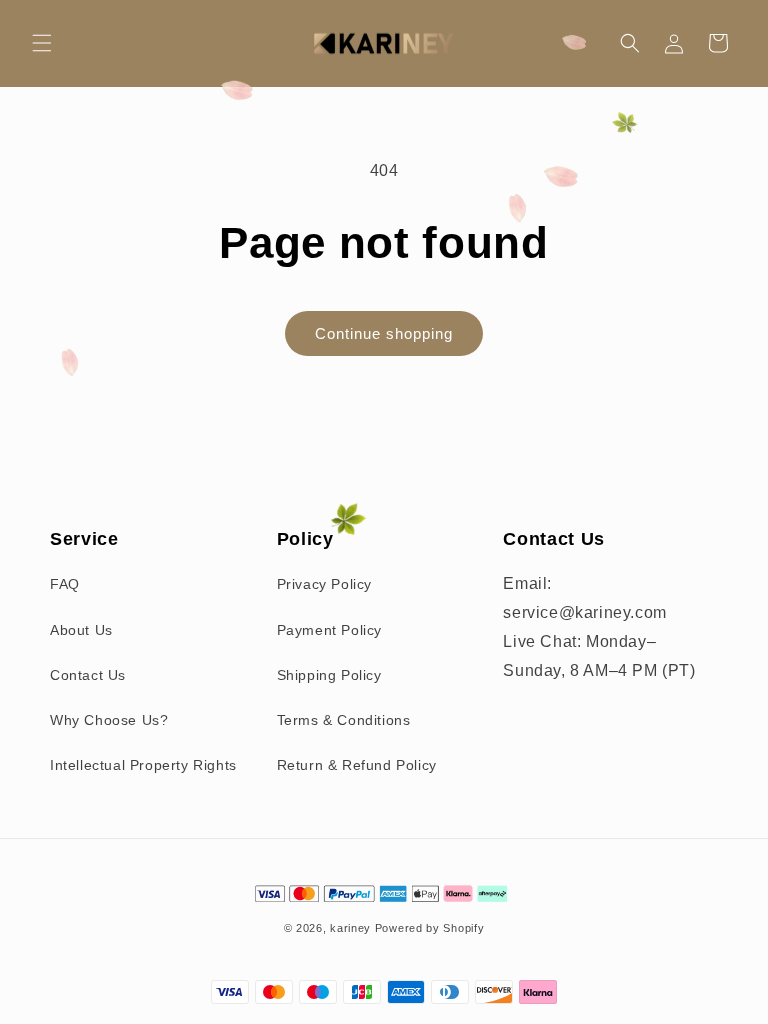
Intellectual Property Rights (143, 765)
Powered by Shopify (430, 928)
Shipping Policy (329, 675)
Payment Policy (329, 630)
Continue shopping (384, 333)
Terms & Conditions (344, 720)
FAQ (65, 584)
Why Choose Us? (109, 720)
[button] (42, 43)
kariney (350, 928)
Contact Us (88, 675)
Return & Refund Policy (357, 765)
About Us (81, 630)
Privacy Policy (324, 584)
